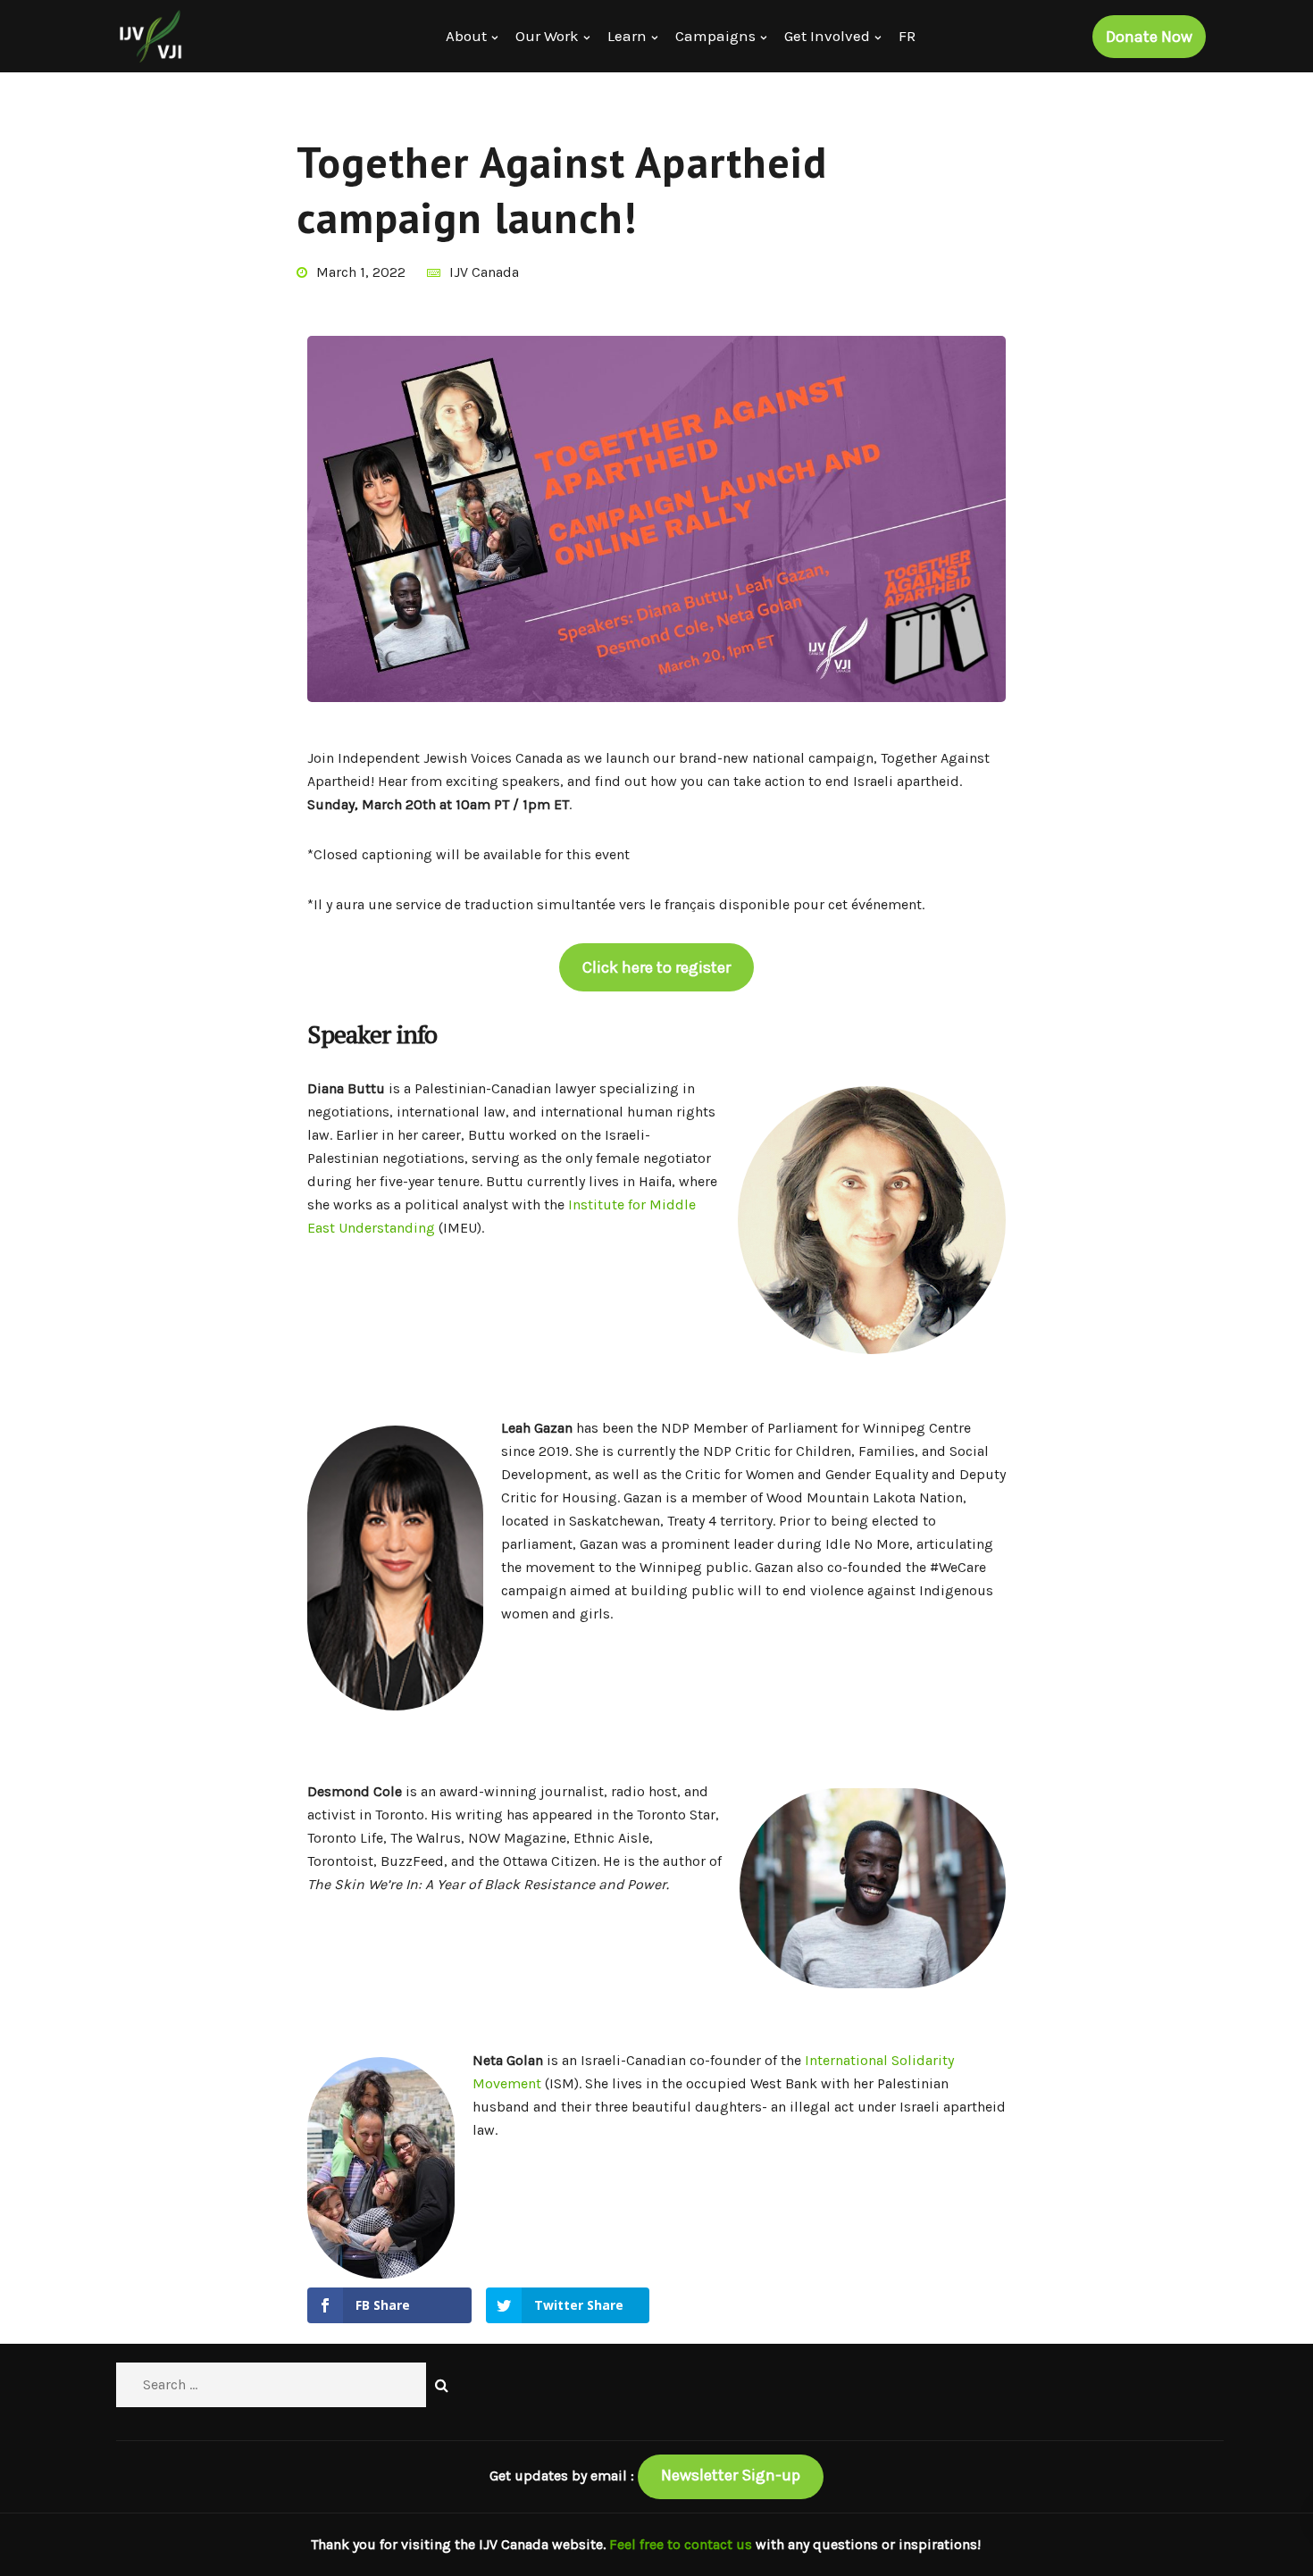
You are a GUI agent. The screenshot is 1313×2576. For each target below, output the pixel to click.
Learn (627, 36)
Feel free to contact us (682, 2544)
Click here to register (656, 967)
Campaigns (715, 36)
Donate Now (1149, 37)
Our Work (547, 36)
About (466, 36)
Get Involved (827, 36)
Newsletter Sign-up (731, 2475)
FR (907, 36)
